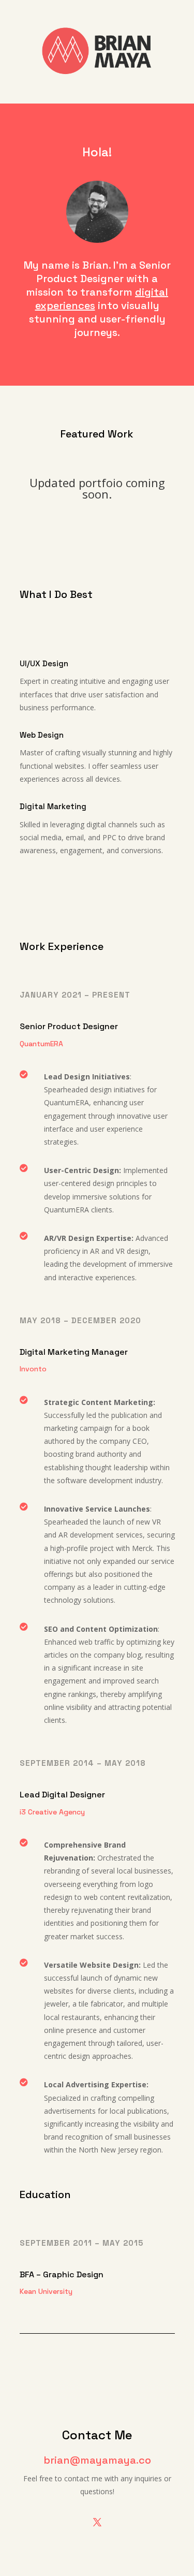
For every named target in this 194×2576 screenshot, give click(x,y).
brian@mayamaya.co (97, 2460)
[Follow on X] (97, 2522)
